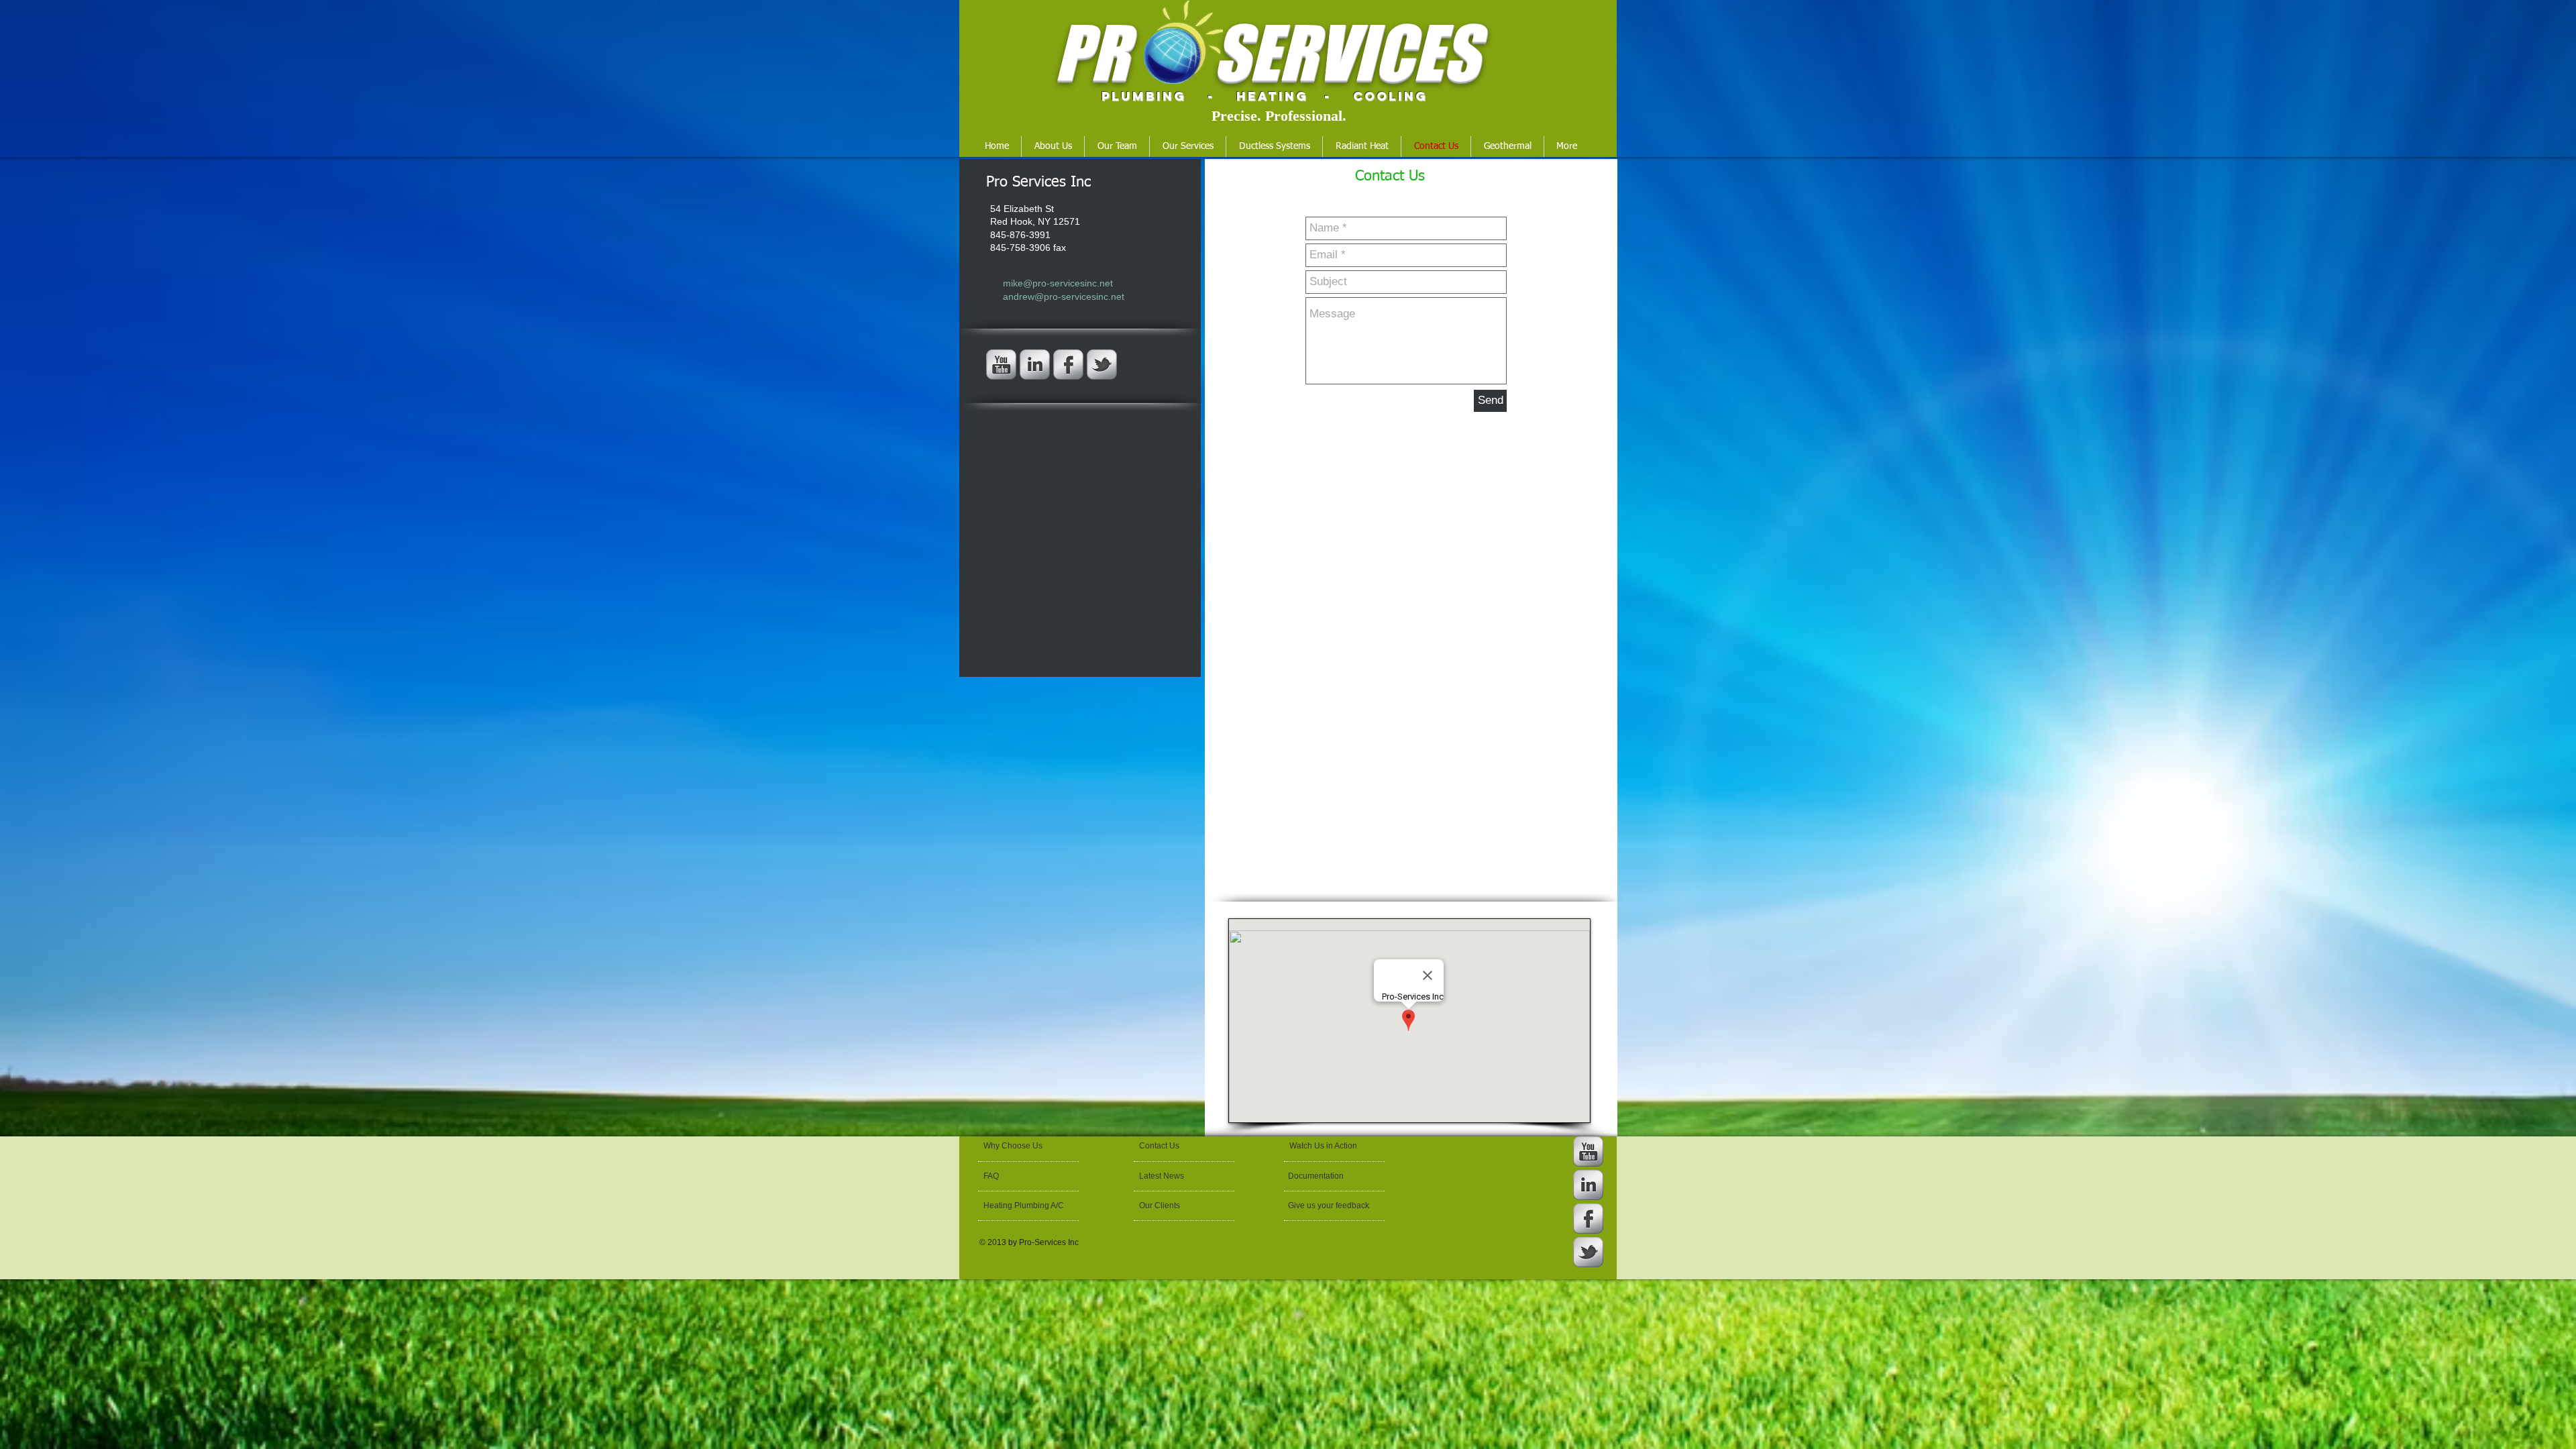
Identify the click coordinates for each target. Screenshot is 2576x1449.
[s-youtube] (1001, 365)
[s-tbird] (1102, 365)
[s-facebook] (1068, 365)
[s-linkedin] (1035, 365)
